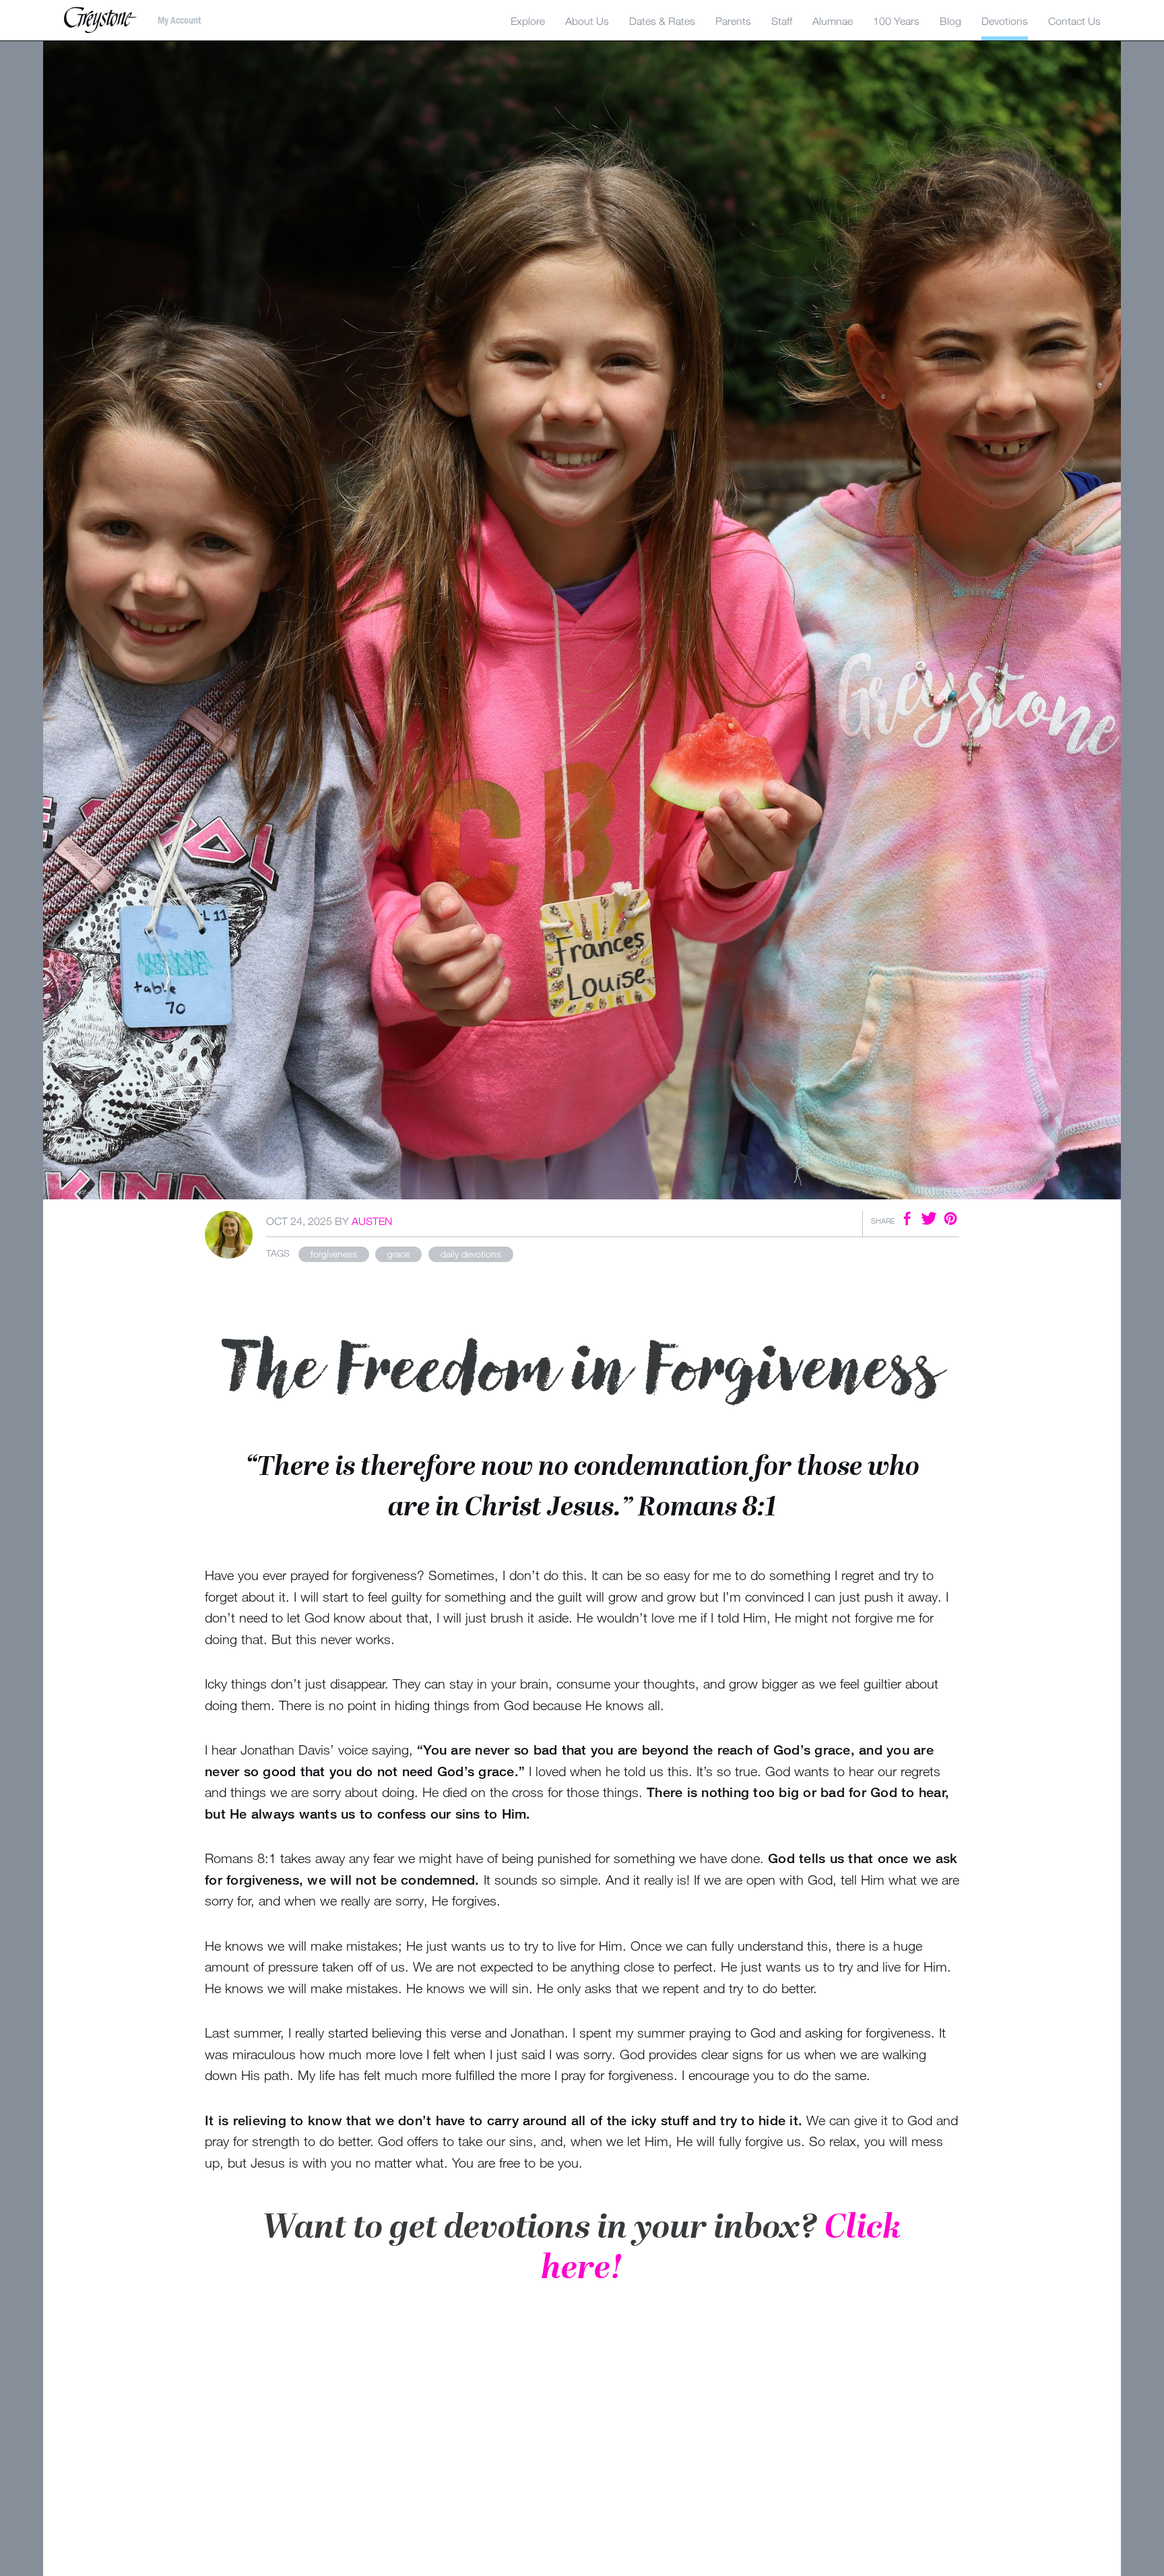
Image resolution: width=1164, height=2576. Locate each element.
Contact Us (1074, 21)
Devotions (1005, 21)
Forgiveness (334, 1254)
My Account (179, 20)
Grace (398, 1254)
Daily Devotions (471, 1254)
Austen (372, 1221)
